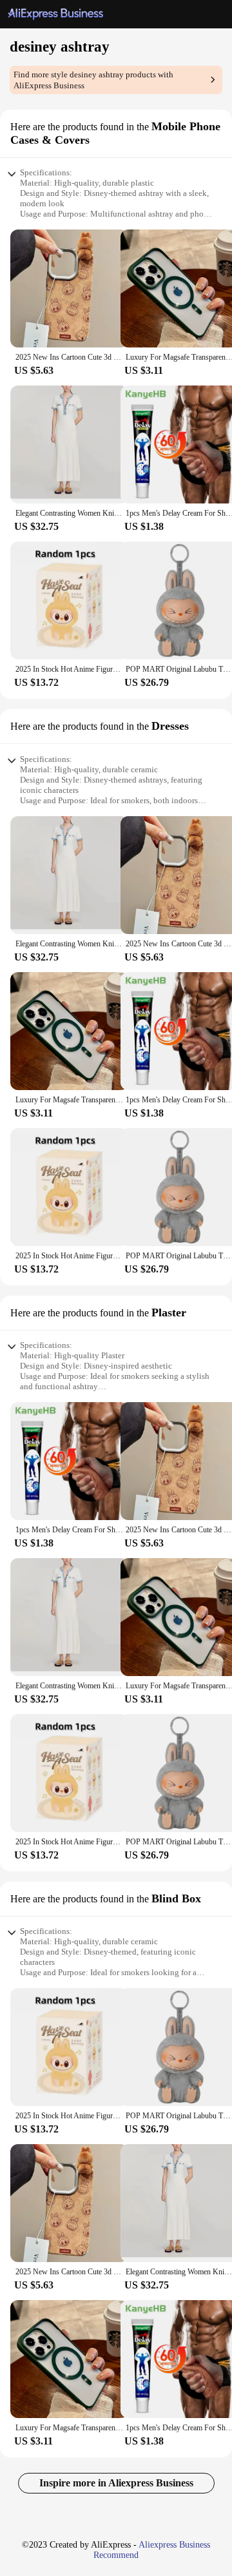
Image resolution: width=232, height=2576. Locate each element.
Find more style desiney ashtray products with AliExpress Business (93, 80)
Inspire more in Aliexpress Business (116, 2483)
